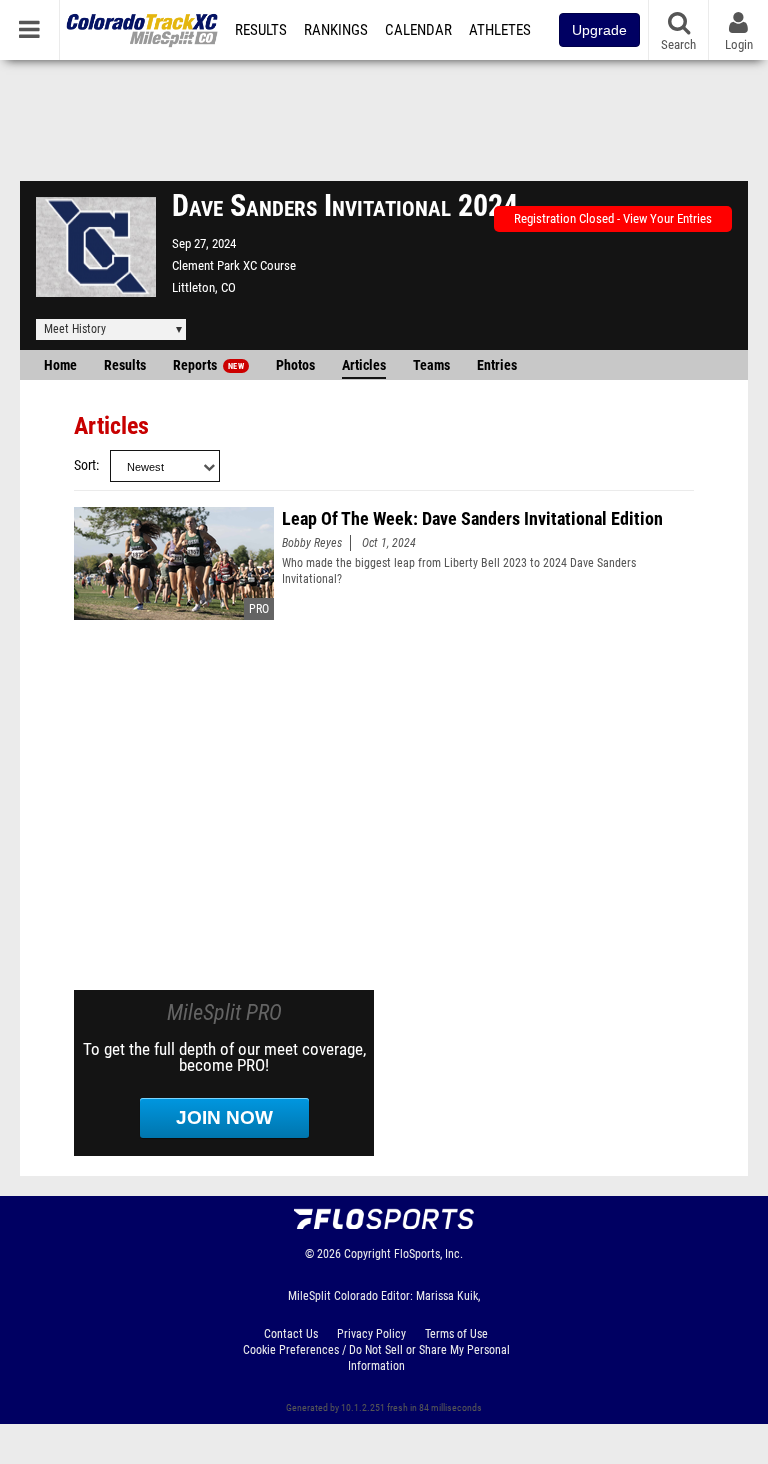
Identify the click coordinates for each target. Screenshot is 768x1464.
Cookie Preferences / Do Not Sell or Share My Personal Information (376, 1358)
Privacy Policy (371, 1334)
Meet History (75, 329)
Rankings (336, 30)
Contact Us (291, 1334)
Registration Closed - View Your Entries (613, 218)
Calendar (418, 30)
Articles (364, 365)
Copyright (367, 1254)
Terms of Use (456, 1334)
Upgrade (599, 30)
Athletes (500, 30)
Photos (295, 365)
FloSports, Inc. (428, 1254)
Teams (431, 365)
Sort (85, 465)
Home (60, 365)
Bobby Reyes (312, 543)
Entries (497, 365)
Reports (208, 365)
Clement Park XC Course (234, 265)
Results (261, 30)
